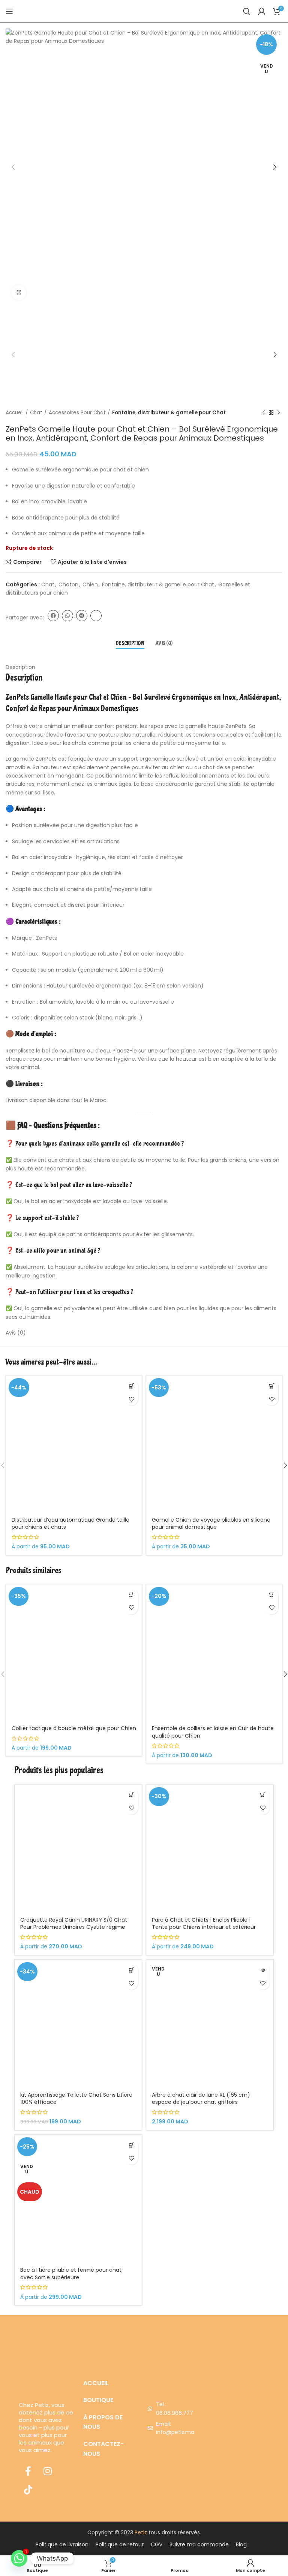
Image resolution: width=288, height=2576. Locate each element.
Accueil (15, 413)
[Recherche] (247, 11)
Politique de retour (120, 2544)
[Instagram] (48, 2471)
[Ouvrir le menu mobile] (9, 11)
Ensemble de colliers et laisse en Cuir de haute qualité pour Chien (213, 1732)
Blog (241, 2544)
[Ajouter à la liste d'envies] (131, 1399)
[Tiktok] (28, 2490)
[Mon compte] (262, 11)
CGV (157, 2544)
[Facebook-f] (28, 2471)
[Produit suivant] (279, 413)
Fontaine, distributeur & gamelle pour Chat (169, 413)
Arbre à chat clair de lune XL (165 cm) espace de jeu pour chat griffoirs (201, 2099)
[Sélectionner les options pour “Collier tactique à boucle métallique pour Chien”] (131, 1595)
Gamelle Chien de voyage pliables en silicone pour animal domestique (211, 1524)
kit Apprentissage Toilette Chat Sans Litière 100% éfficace (76, 2099)
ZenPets (17, 697)
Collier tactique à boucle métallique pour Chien (74, 1728)
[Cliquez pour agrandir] (19, 293)
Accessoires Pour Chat (77, 413)
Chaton (68, 584)
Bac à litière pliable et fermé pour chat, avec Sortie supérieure (71, 2274)
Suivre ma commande (199, 2544)
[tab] (130, 644)
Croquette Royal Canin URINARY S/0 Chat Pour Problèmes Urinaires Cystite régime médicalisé (74, 1927)
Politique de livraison (62, 2544)
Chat (36, 413)
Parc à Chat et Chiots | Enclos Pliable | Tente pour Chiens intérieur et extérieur (204, 1924)
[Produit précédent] (264, 413)
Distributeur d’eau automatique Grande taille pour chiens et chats (70, 1524)
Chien (90, 584)
